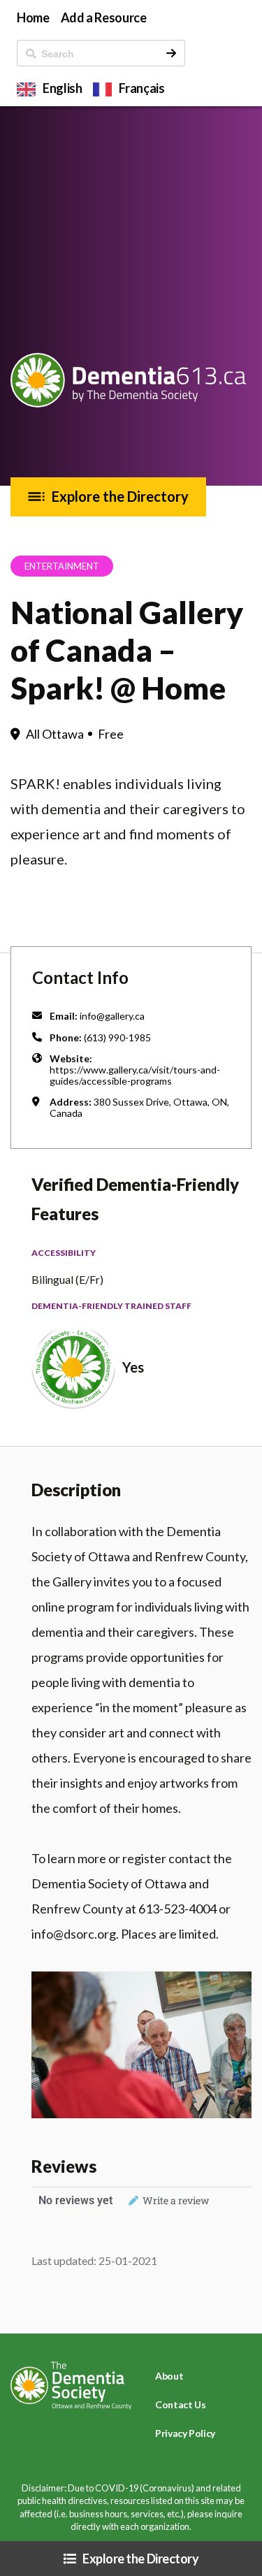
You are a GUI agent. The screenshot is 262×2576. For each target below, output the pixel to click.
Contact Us (180, 2404)
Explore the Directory (120, 496)
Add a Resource (104, 17)
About (169, 2376)
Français (141, 88)
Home (33, 17)
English (62, 88)
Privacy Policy (185, 2433)
